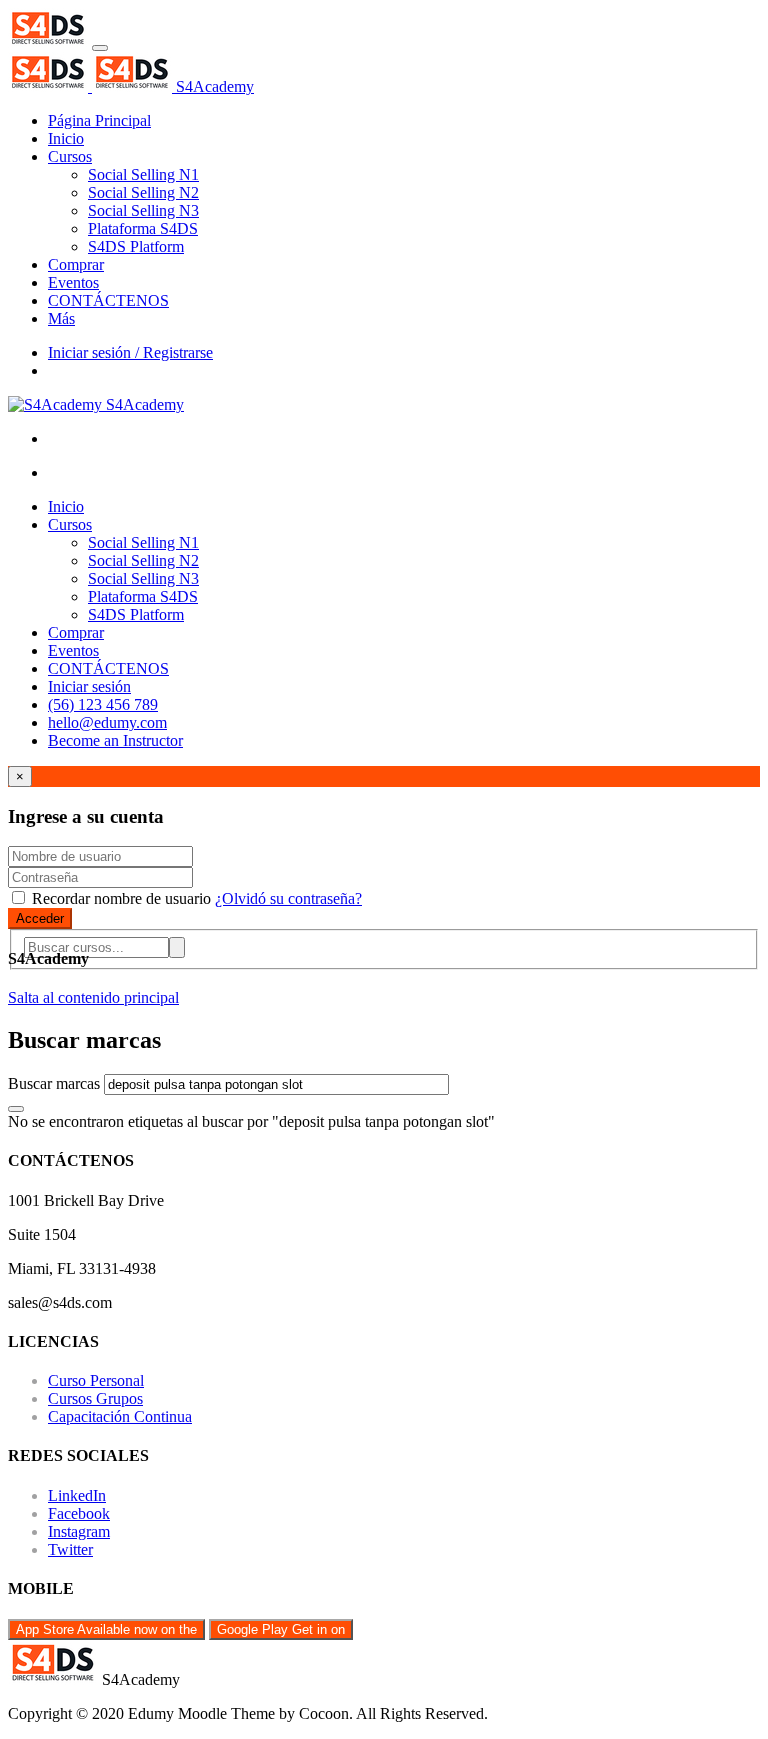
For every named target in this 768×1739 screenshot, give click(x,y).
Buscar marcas (54, 1083)
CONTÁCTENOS (108, 668)
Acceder (40, 918)
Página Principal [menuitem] (99, 120)
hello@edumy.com (107, 722)
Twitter (70, 1549)
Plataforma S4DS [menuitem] (143, 228)
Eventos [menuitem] (73, 282)
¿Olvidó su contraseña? (288, 898)
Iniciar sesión (89, 686)
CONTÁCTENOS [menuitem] (108, 300)
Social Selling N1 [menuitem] (143, 174)
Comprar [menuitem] (76, 264)
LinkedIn (77, 1495)
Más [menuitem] (61, 318)
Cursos (70, 524)
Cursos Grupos (95, 1398)
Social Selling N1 (143, 542)
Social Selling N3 (143, 578)
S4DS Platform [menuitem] (136, 246)
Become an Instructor (115, 740)
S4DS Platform (136, 614)
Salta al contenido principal (93, 997)
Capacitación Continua (120, 1416)
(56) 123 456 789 (103, 704)
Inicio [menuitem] (66, 138)
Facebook (79, 1513)
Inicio (66, 506)
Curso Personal (96, 1380)
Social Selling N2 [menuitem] (143, 192)
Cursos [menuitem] (70, 156)
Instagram (79, 1531)
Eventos (73, 650)
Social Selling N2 (143, 560)
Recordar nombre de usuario (121, 898)
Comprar (76, 632)
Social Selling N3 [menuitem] (143, 210)
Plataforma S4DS (143, 596)
